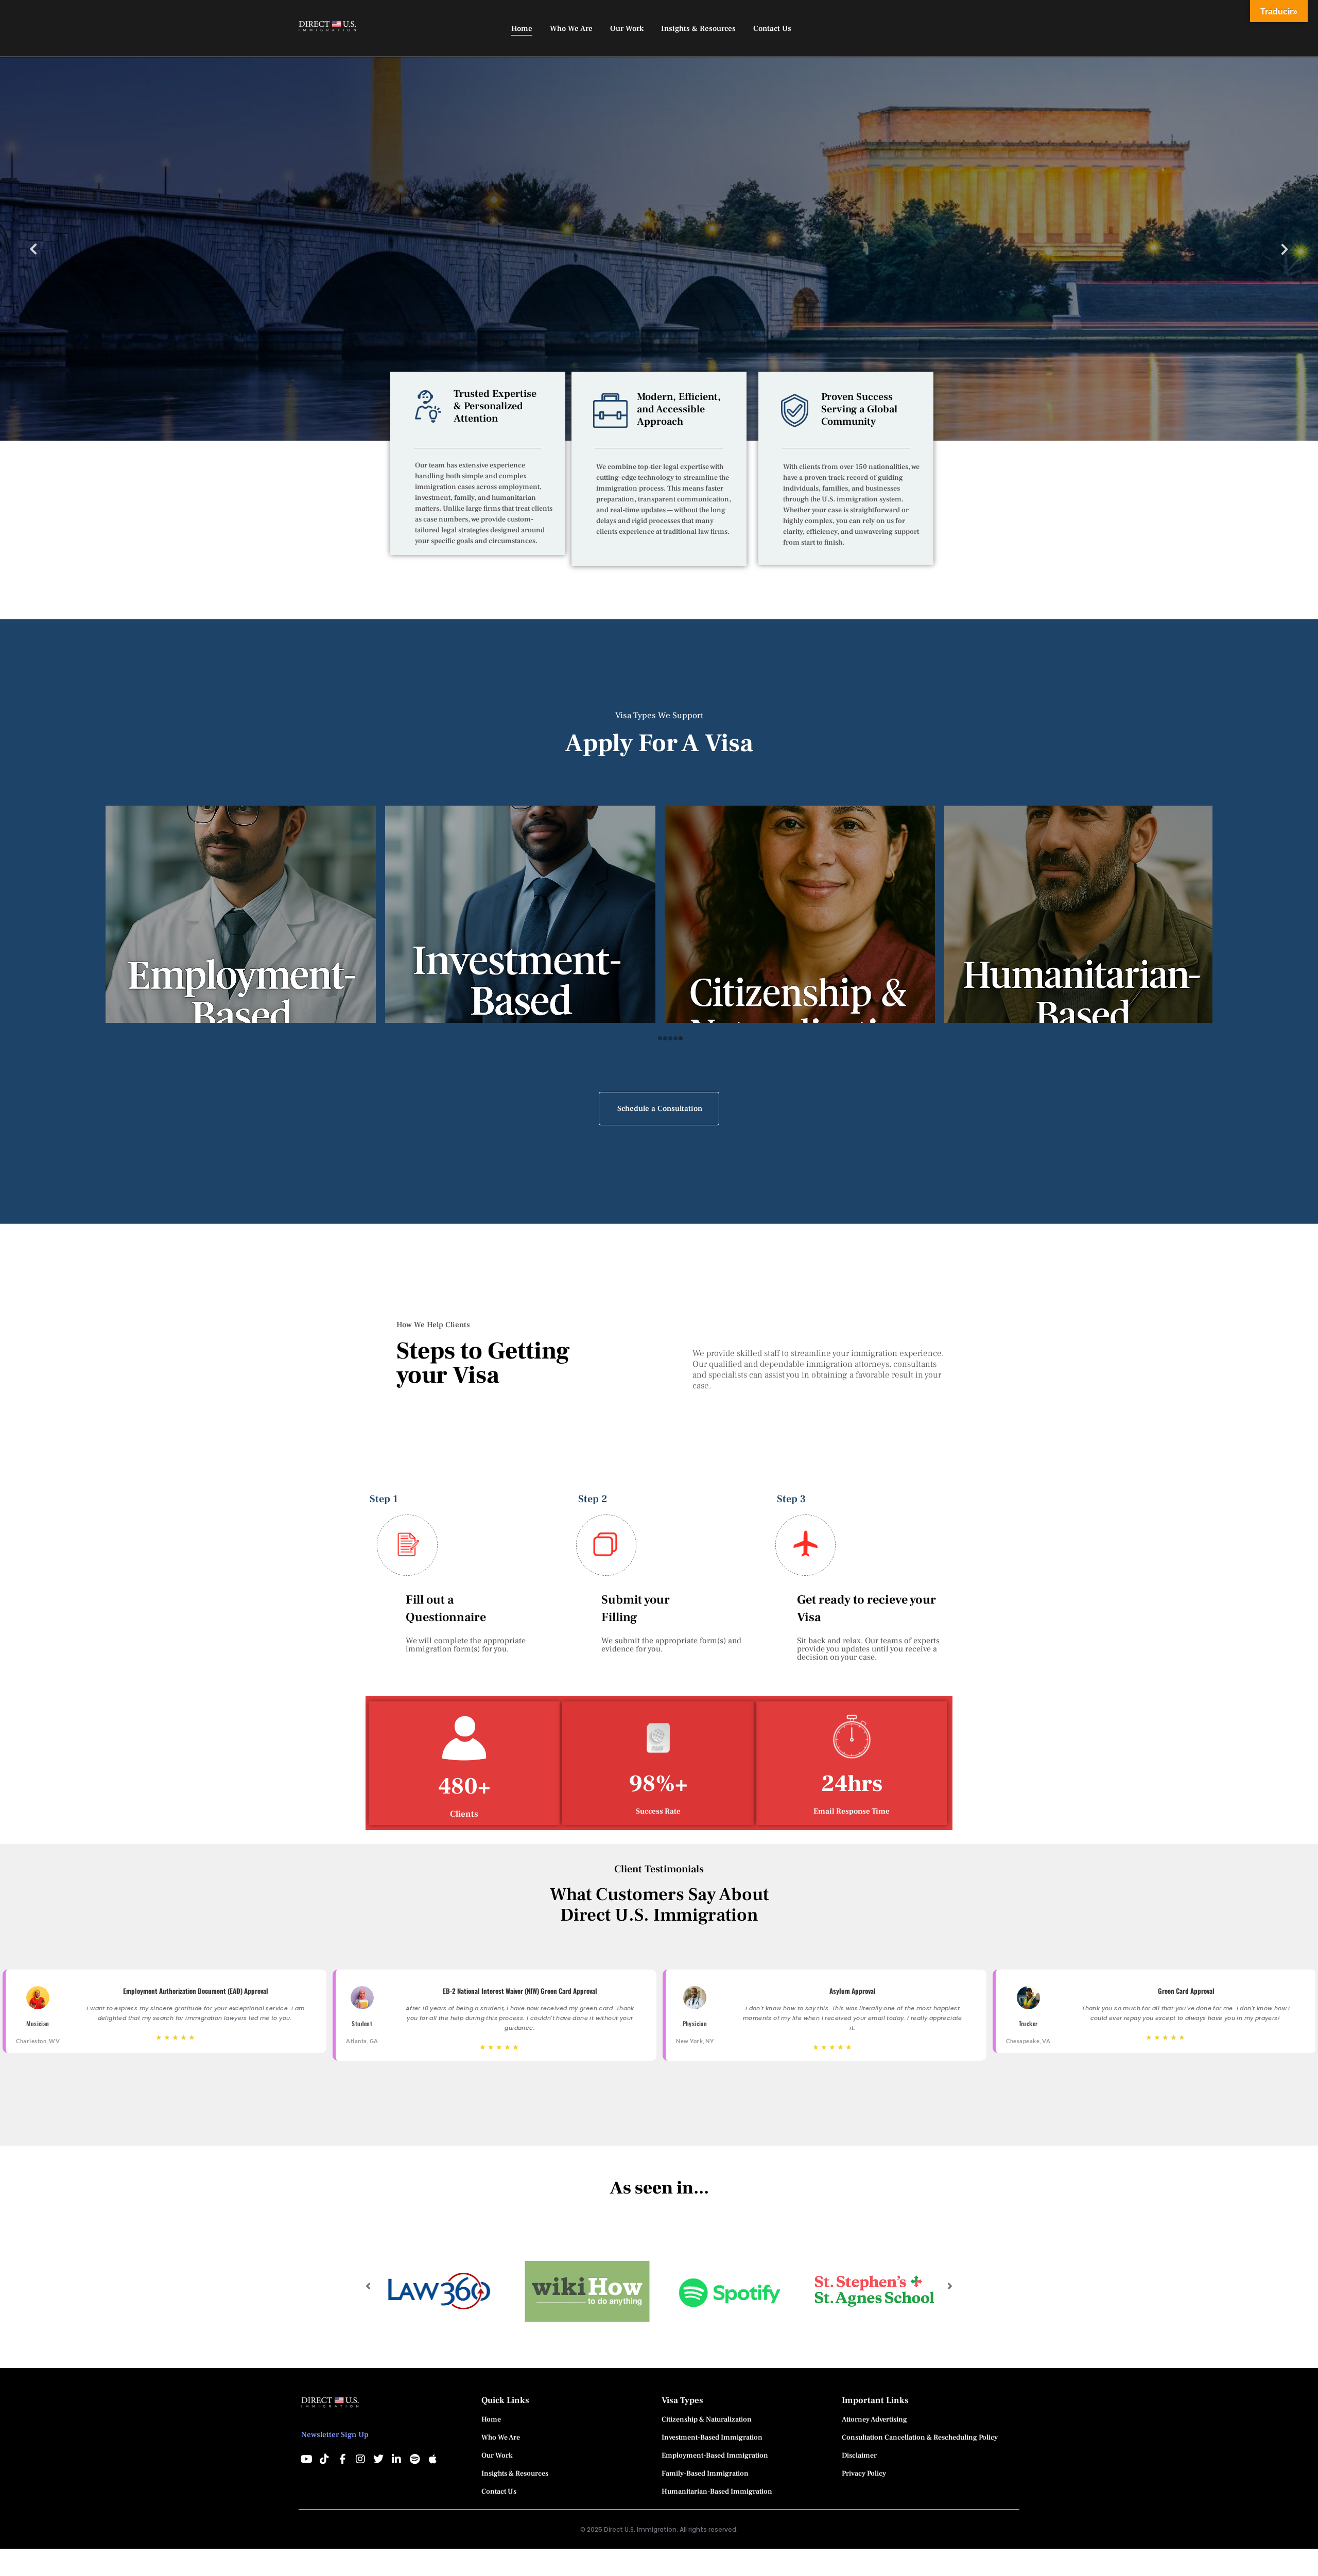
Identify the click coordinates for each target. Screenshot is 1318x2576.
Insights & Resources (515, 2474)
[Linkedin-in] (396, 2459)
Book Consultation (137, 296)
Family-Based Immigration (705, 2474)
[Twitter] (378, 2459)
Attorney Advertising (874, 2420)
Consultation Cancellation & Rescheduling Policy (920, 2438)
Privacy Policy (864, 2474)
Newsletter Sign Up (335, 2435)
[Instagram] (360, 2459)
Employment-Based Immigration (715, 2456)
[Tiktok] (324, 2459)
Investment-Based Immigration (712, 2438)
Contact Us (499, 2492)
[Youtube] (306, 2459)
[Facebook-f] (342, 2459)
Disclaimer (859, 2456)
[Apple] (432, 2459)
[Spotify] (414, 2459)
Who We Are (501, 2438)
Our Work (497, 2456)
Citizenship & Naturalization (707, 2420)
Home (491, 2420)
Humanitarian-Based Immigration (717, 2492)
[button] (368, 2286)
